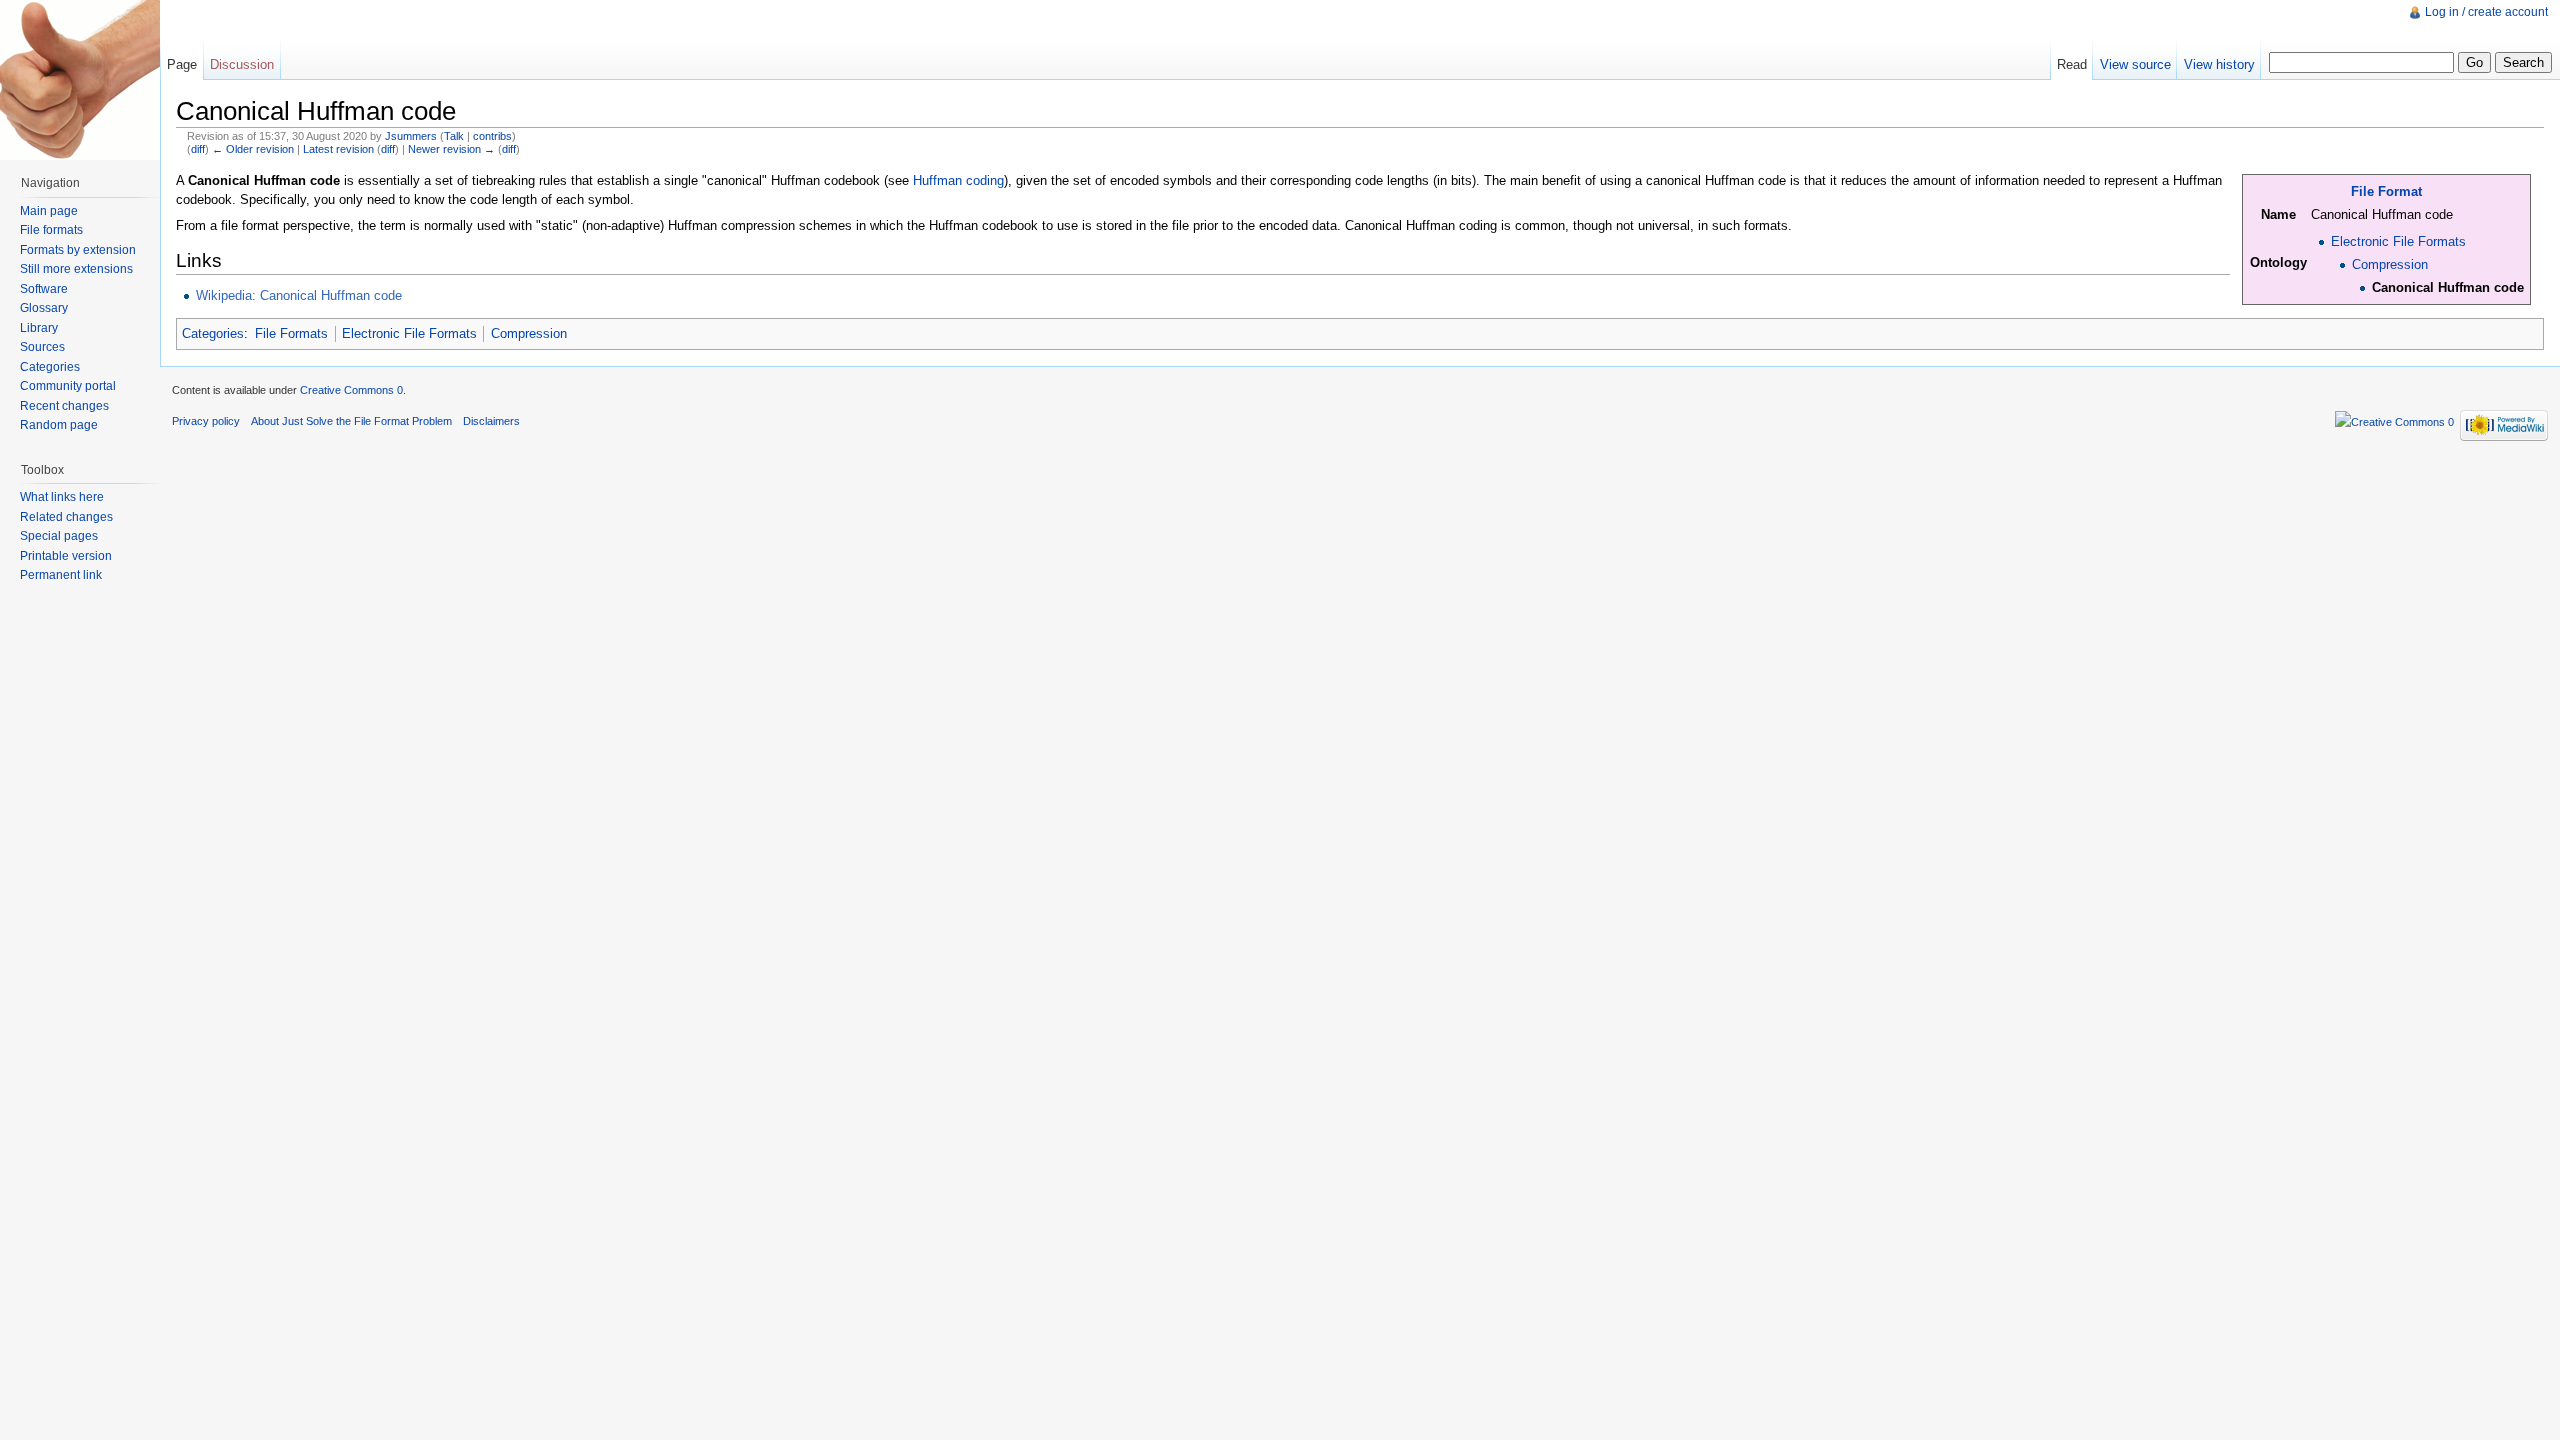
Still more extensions (76, 269)
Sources (42, 347)
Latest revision (338, 149)
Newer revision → (451, 149)
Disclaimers (491, 421)
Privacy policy (206, 421)
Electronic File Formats (2398, 241)
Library (39, 328)
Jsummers (411, 136)
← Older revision (253, 149)
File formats (51, 230)
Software (44, 289)
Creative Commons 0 (351, 390)
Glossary (44, 308)
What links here (62, 497)
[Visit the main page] (80, 80)
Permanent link (61, 575)
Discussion (242, 64)
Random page (59, 425)
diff (198, 149)
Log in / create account (2486, 12)
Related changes (66, 517)
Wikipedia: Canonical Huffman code (299, 295)
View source (2135, 64)
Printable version (66, 556)
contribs (492, 136)
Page (182, 64)
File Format (2386, 191)
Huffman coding (958, 180)
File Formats (291, 333)
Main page (49, 211)
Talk (454, 136)
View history (2219, 64)
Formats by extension (78, 250)
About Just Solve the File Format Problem (351, 421)
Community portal (68, 386)
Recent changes (64, 406)
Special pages (59, 536)
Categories (213, 333)
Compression (2390, 264)
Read (2072, 64)
